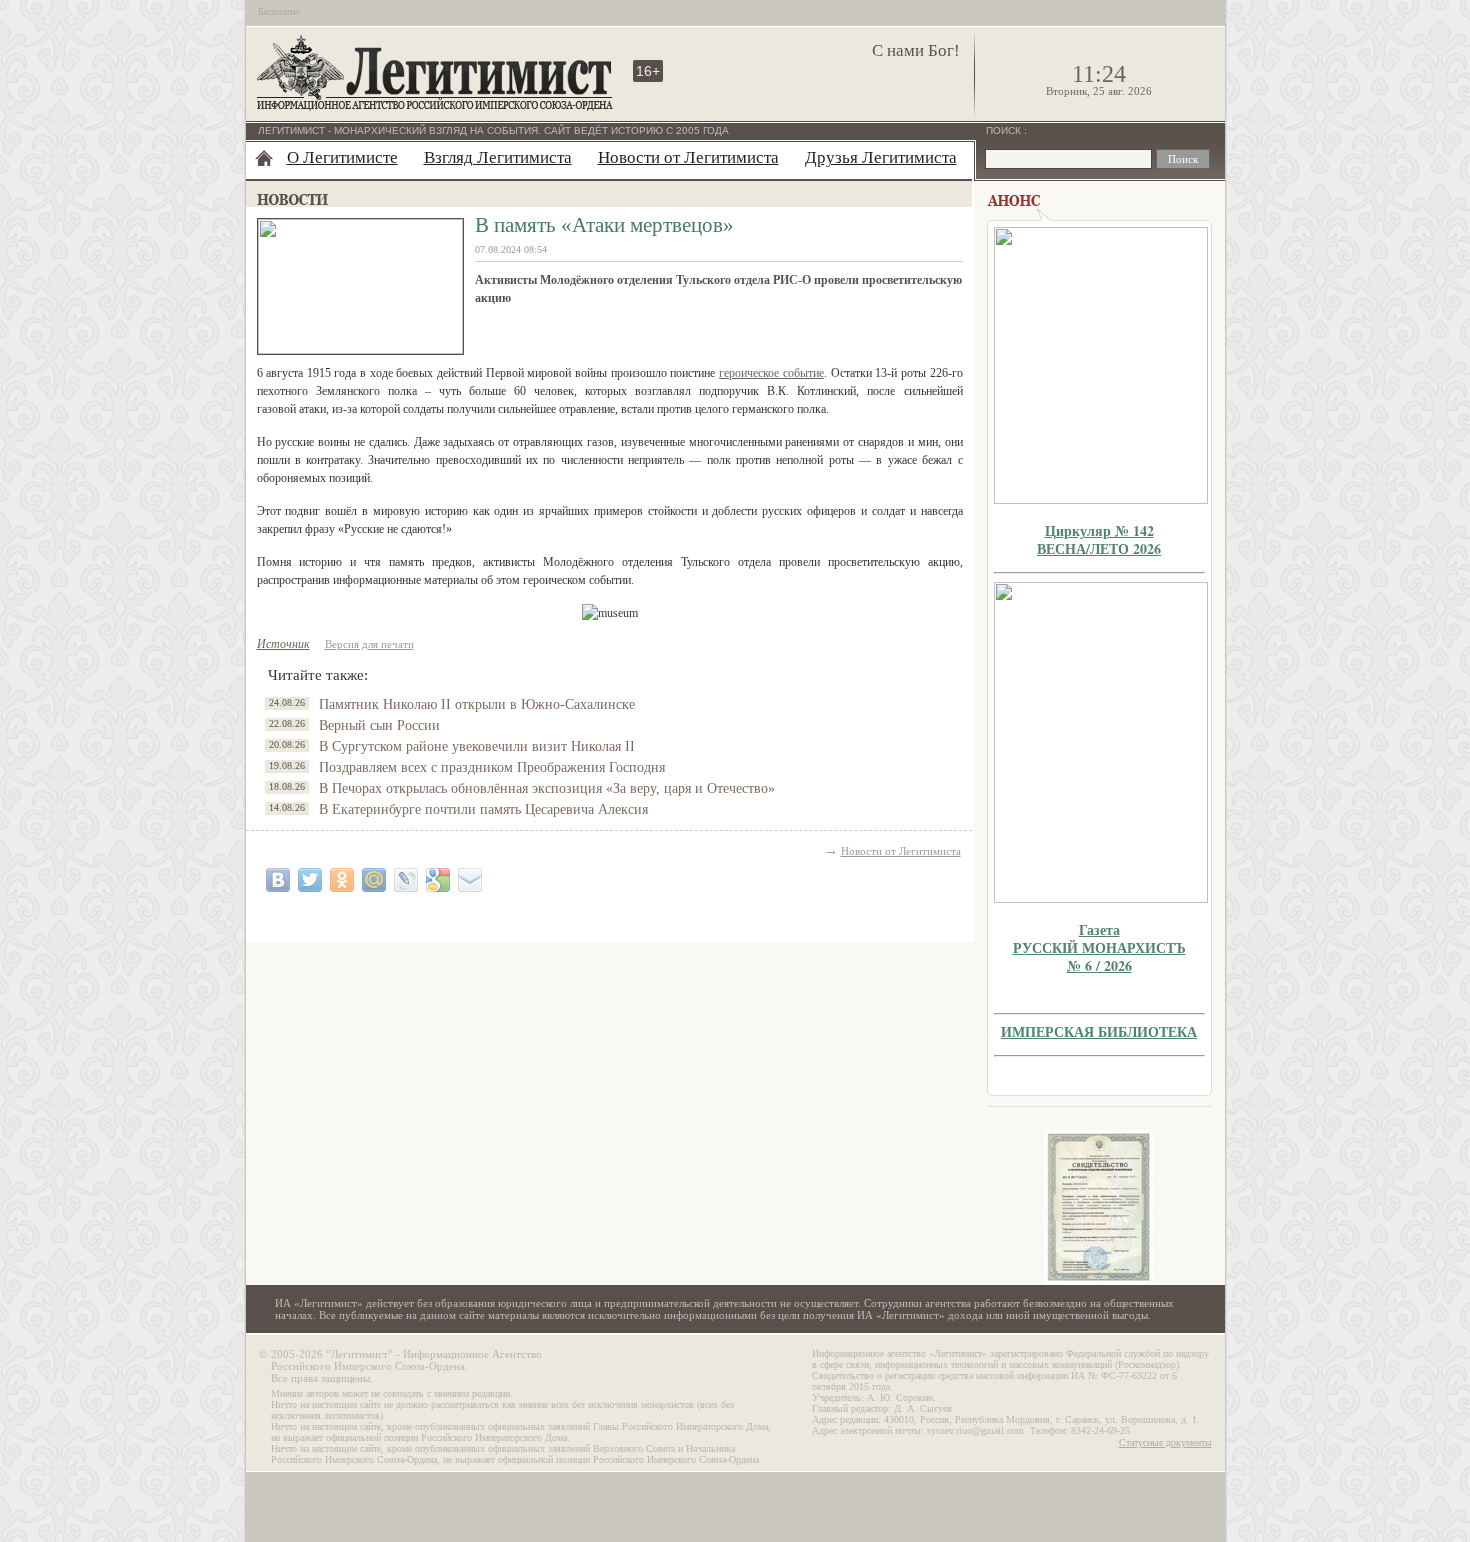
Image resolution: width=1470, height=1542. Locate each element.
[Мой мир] (374, 880)
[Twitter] (310, 880)
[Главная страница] (264, 158)
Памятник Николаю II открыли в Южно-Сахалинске (477, 704)
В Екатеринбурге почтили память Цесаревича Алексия (483, 809)
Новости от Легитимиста (688, 157)
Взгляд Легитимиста (498, 157)
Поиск (1005, 130)
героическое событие (771, 373)
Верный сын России (379, 725)
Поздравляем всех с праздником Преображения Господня (492, 767)
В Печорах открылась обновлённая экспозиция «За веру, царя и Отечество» (547, 788)
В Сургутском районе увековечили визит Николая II (477, 746)
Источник (283, 644)
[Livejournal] (406, 880)
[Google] (438, 880)
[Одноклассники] (342, 880)
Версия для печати (369, 644)
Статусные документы (1165, 1442)
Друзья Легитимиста (881, 157)
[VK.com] (278, 880)
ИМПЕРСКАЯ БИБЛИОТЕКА (1099, 1031)
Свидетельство (1099, 1207)
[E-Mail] (470, 880)
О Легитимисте (342, 157)
